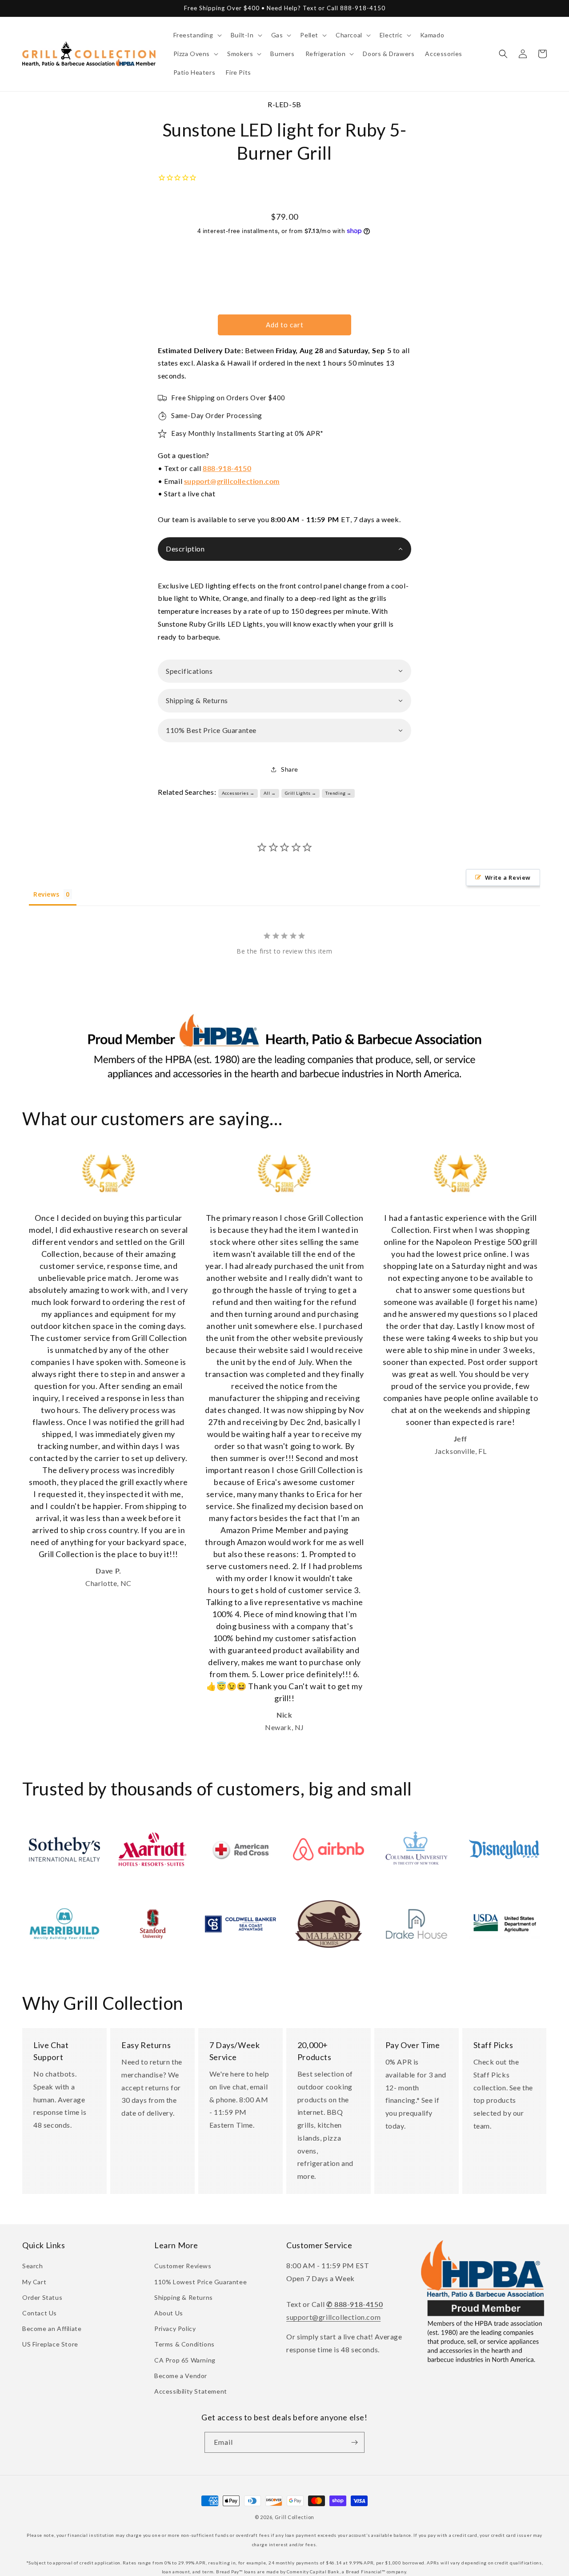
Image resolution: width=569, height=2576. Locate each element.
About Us (169, 2313)
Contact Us (40, 2313)
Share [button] (290, 769)
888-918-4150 (227, 468)
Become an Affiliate (52, 2328)
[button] (197, 35)
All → (270, 793)
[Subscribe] (354, 2442)
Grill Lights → (301, 793)
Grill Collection (295, 2517)
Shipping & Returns (184, 2297)
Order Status (42, 2297)
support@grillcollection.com (232, 481)
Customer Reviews (183, 2266)
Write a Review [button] (508, 877)
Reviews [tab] (46, 894)
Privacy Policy (175, 2328)
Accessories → (238, 793)
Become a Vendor (181, 2376)
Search (33, 2266)
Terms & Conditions (184, 2344)
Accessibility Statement (191, 2391)
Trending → (339, 793)
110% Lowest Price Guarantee (200, 2282)
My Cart (34, 2282)
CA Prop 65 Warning (185, 2360)
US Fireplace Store (50, 2344)
